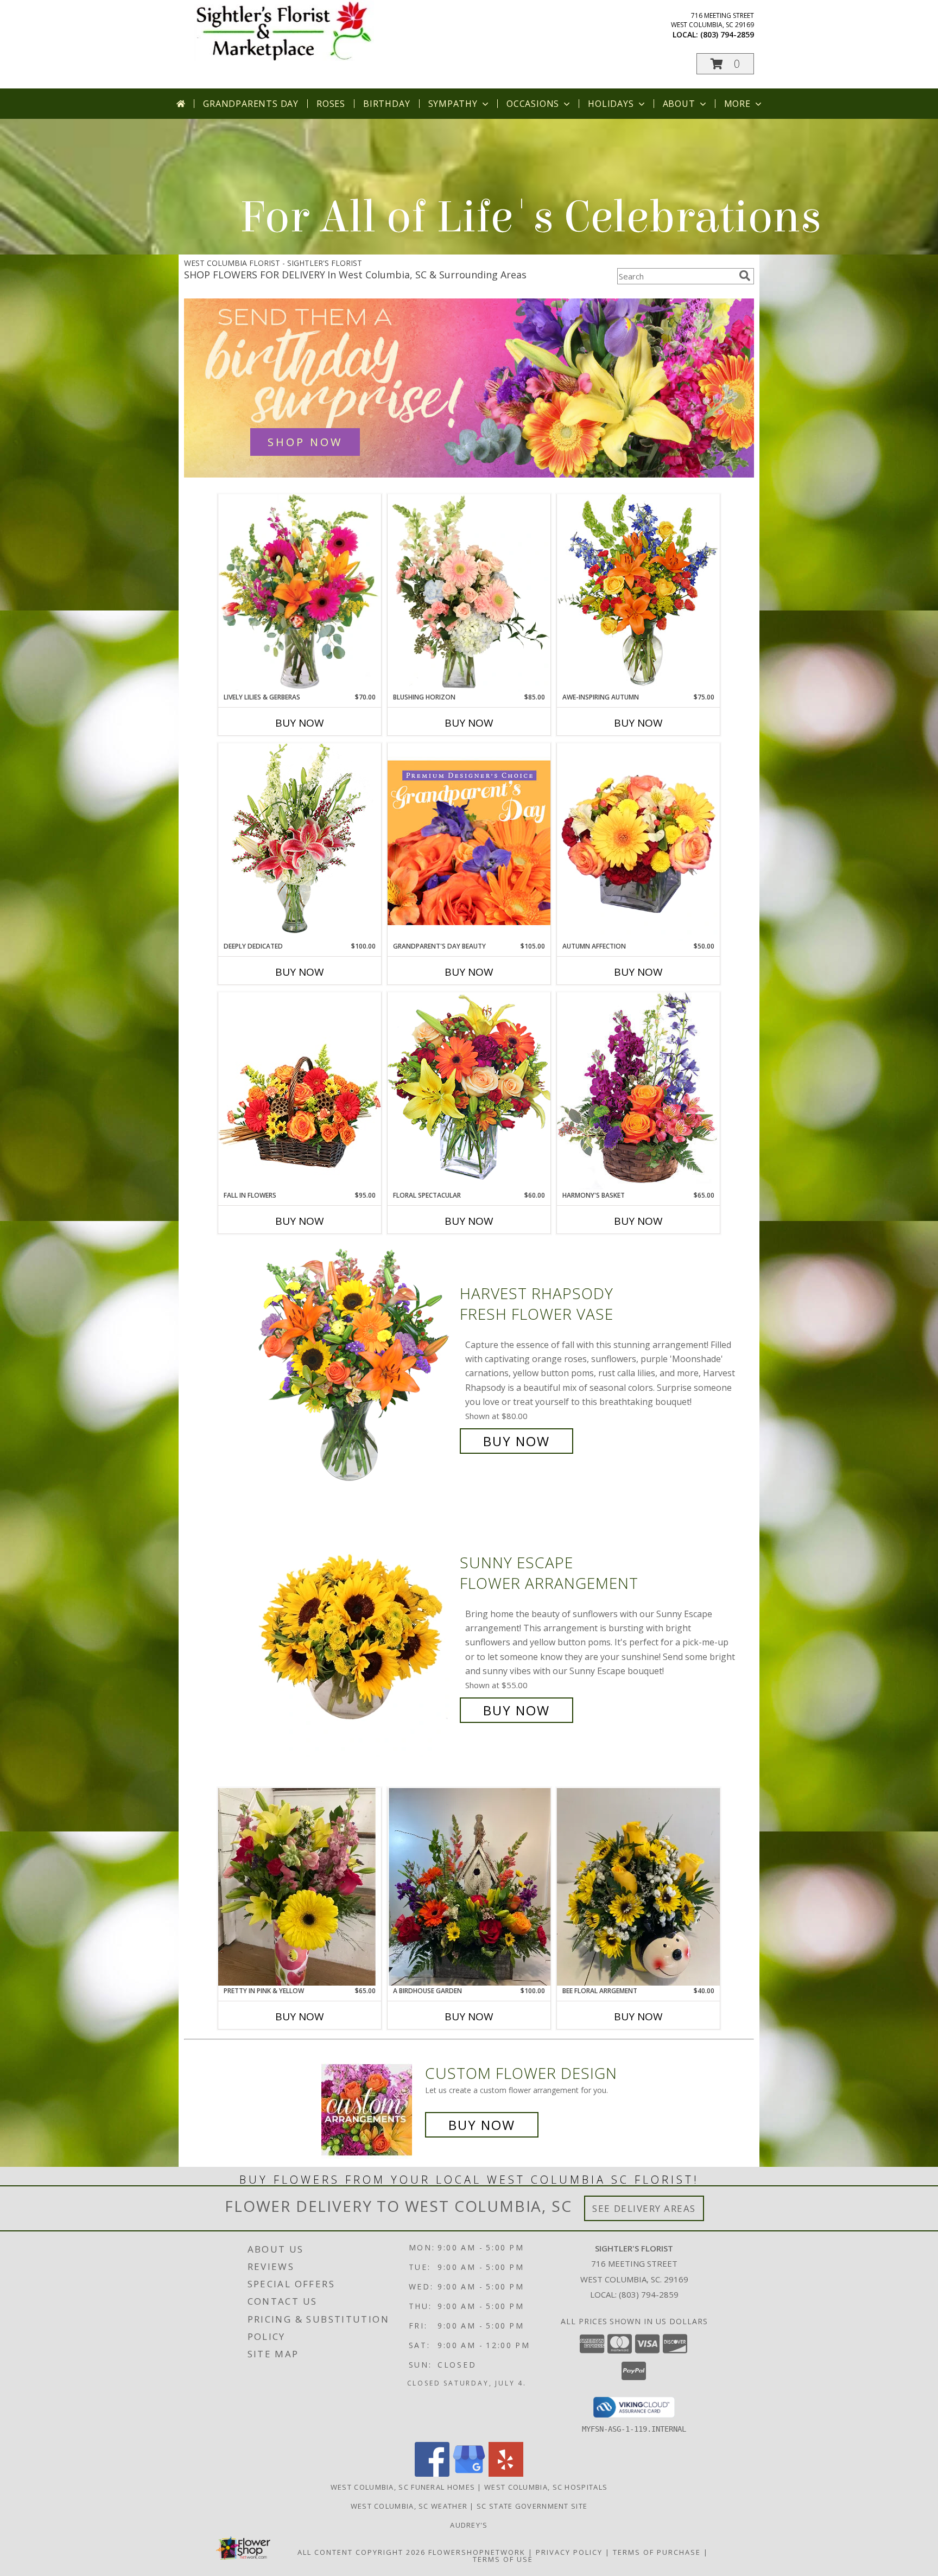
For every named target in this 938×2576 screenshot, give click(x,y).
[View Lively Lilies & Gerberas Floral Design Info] (300, 593)
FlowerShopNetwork (477, 2552)
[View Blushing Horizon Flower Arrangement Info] (469, 593)
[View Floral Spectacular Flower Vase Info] (469, 1091)
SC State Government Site (532, 2506)
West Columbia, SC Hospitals (546, 2487)
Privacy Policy (569, 2552)
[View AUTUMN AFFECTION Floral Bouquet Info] (638, 842)
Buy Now (300, 723)
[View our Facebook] (432, 2474)
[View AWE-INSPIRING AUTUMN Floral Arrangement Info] (638, 593)
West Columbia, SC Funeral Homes (403, 2487)
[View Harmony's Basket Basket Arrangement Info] (638, 1091)
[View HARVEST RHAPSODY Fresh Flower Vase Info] (354, 1367)
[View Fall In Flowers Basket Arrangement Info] (300, 1091)
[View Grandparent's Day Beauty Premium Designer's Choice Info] (469, 842)
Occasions (533, 104)
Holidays (611, 104)
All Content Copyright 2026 (362, 2552)
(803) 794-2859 (727, 34)
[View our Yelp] (506, 2474)
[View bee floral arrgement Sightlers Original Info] (638, 1887)
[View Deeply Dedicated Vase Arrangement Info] (300, 842)
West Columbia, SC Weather (409, 2506)
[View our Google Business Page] (469, 2474)
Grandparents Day (251, 104)
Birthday (386, 104)
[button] (725, 64)
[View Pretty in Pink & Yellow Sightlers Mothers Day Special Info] (300, 1887)
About (679, 104)
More (737, 104)
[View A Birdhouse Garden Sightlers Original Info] (469, 1887)
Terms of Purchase (657, 2552)
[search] (745, 276)
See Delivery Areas (644, 2208)
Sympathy (453, 104)
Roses (331, 104)
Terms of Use (503, 2559)
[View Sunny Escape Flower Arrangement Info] (354, 1636)
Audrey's (469, 2525)
